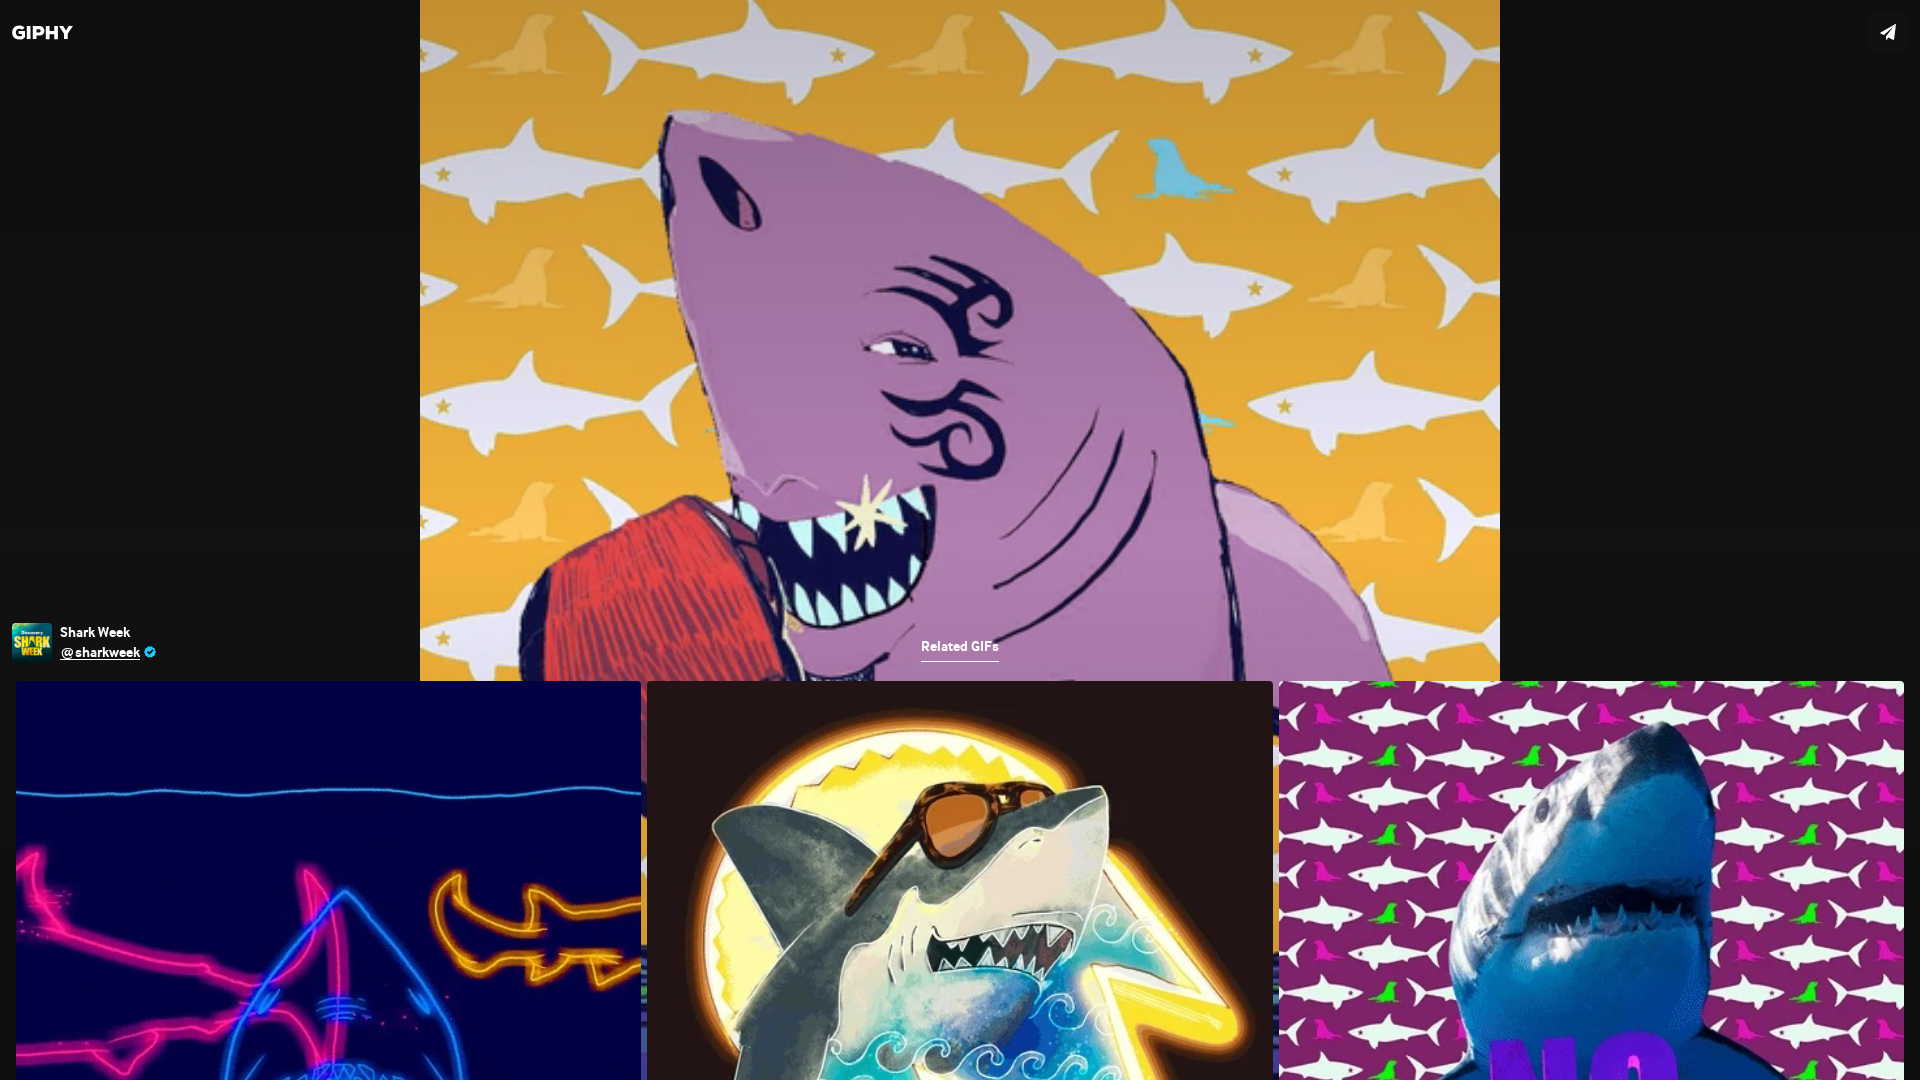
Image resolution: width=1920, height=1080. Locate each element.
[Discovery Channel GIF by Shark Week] (960, 540)
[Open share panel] (1888, 32)
